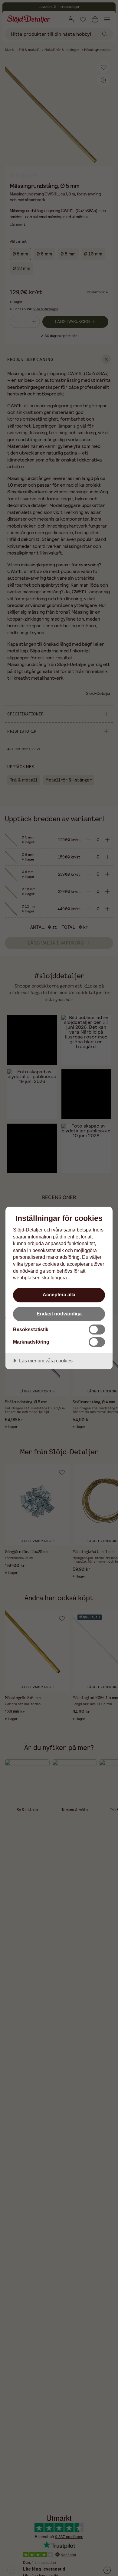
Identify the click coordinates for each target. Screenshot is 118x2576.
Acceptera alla (59, 1295)
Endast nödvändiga (59, 1314)
